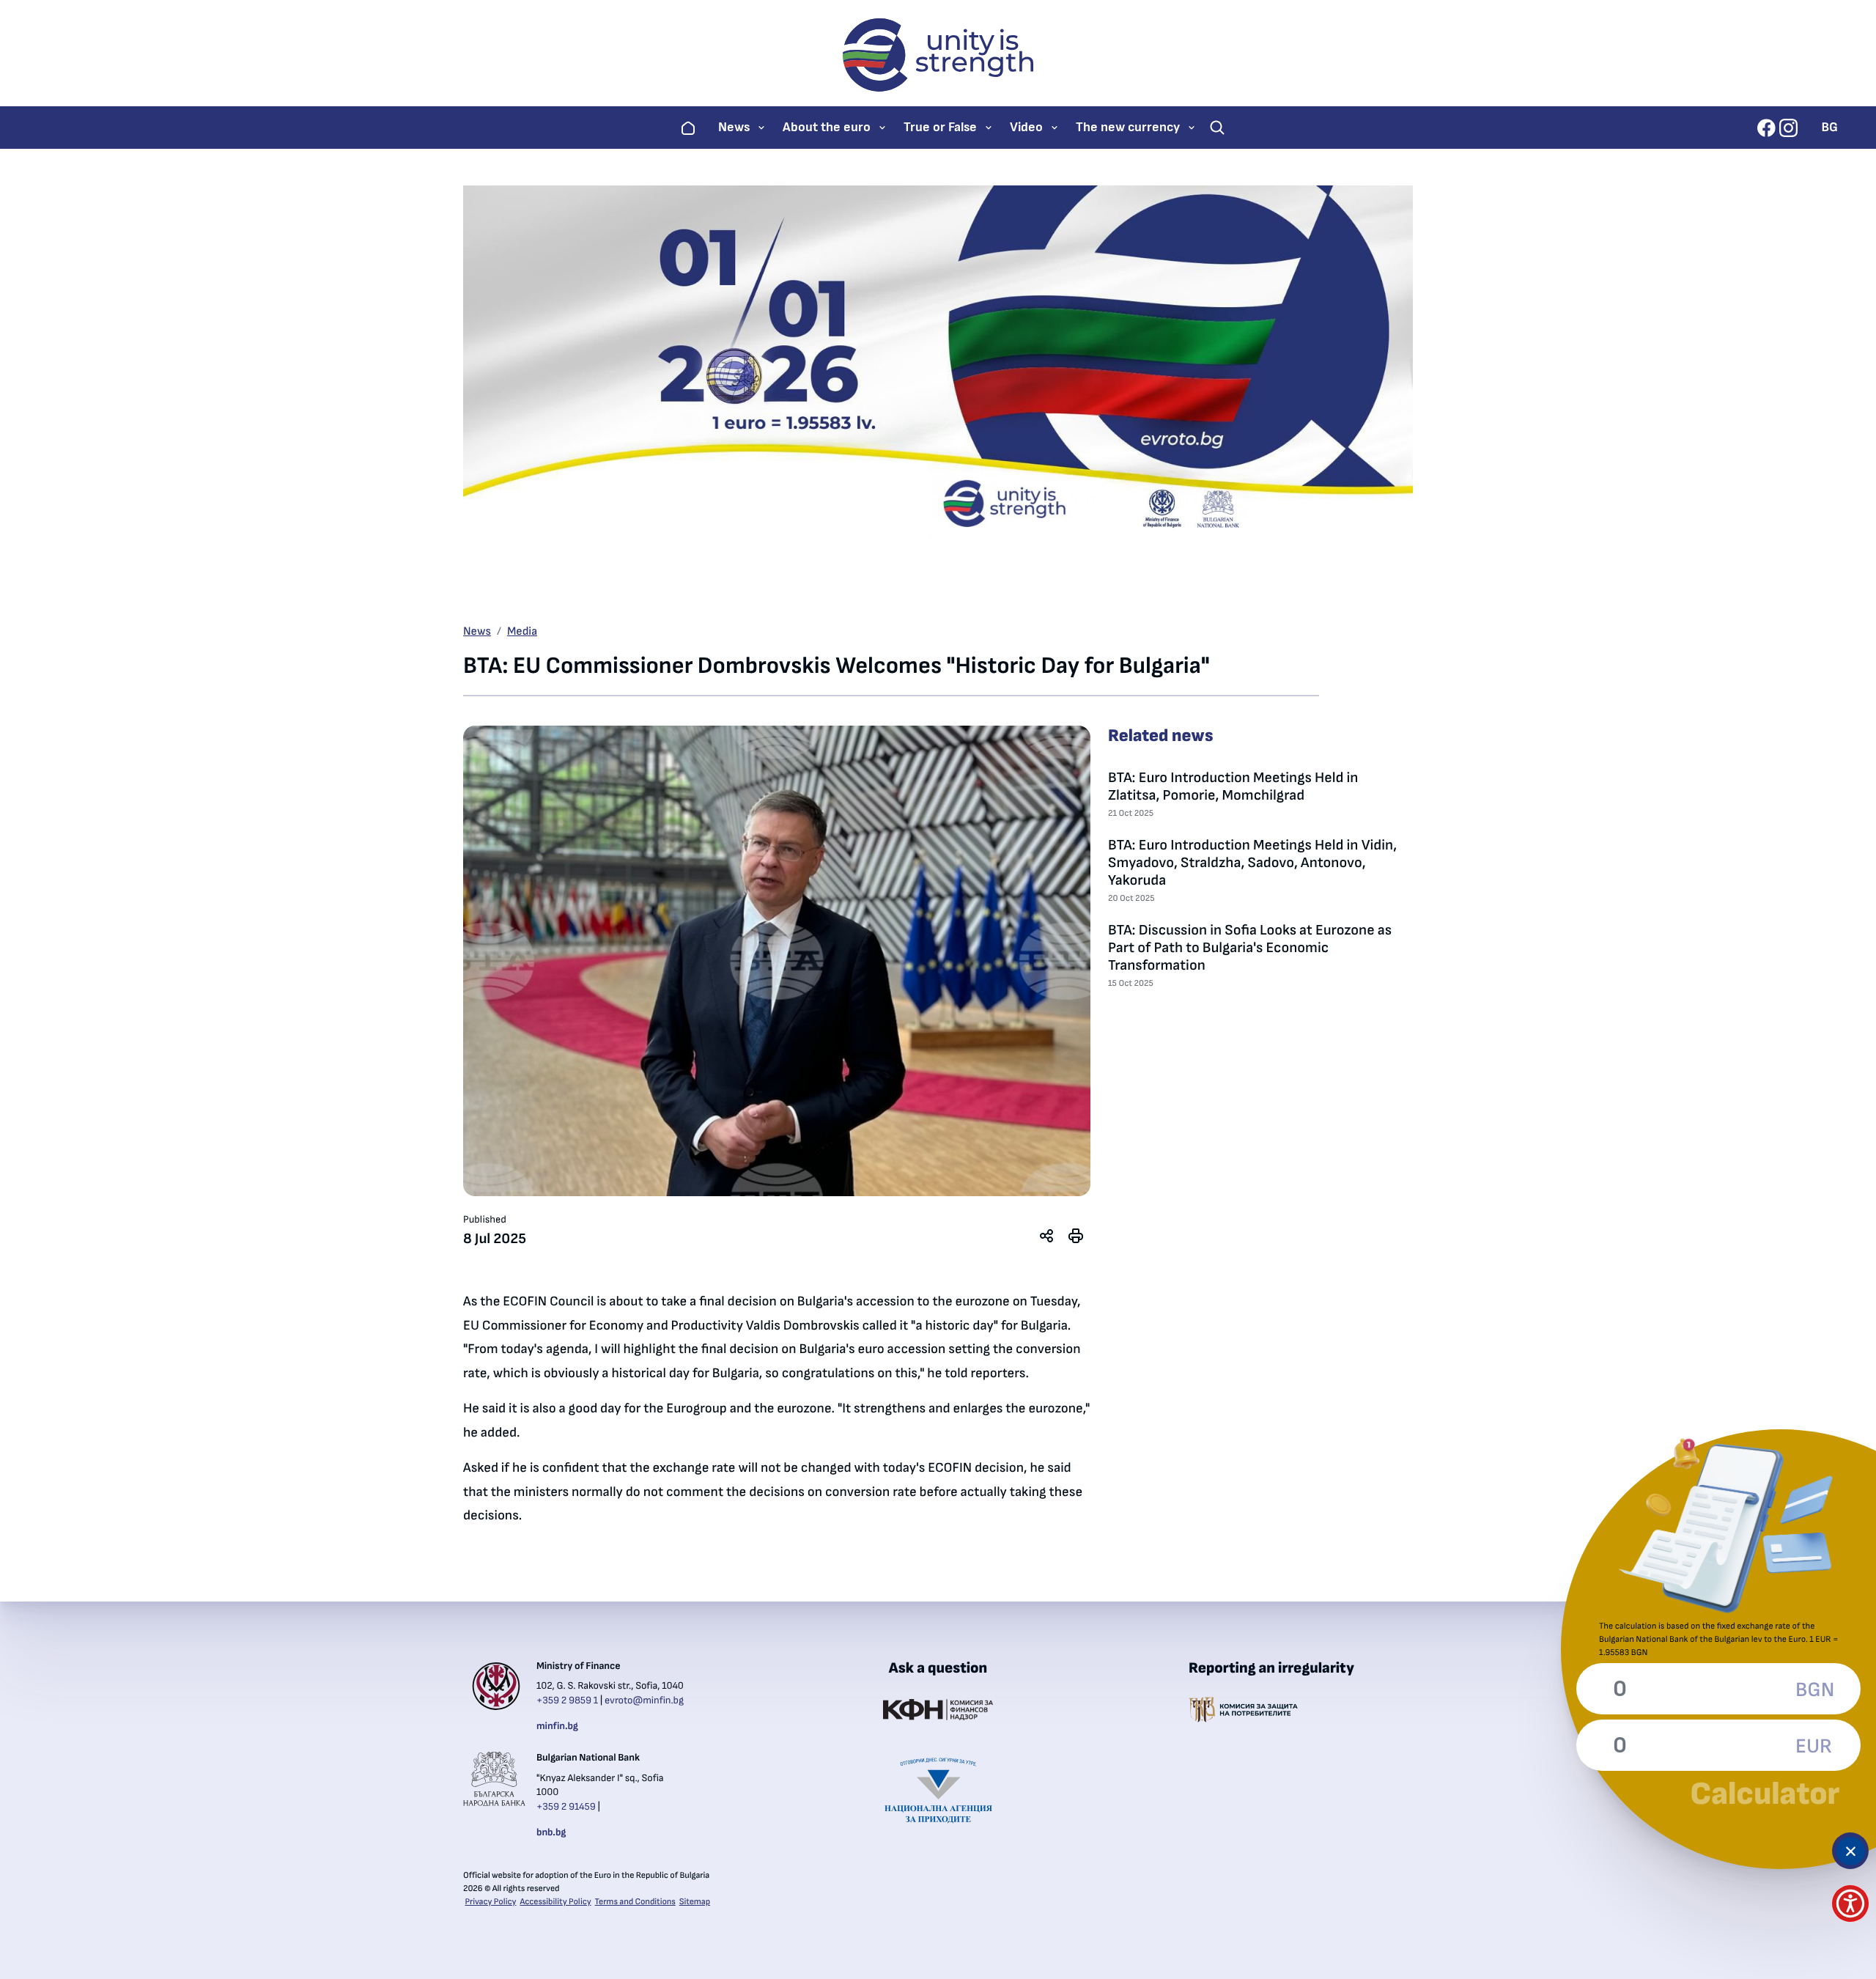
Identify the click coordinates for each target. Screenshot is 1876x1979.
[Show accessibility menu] (1850, 1904)
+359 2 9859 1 (567, 1700)
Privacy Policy (491, 1902)
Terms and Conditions (635, 1902)
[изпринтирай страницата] (1076, 1236)
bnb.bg (551, 1832)
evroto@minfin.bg (644, 1700)
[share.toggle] (1046, 1236)
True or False (940, 128)
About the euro (827, 128)
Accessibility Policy (555, 1902)
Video (1026, 128)
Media (522, 632)
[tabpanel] (777, 961)
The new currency (1128, 128)
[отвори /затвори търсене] (1217, 128)
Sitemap (695, 1902)
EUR (1814, 1747)
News (734, 128)
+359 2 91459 (566, 1807)
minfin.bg (557, 1726)
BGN (1814, 1690)
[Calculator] (1850, 1851)
